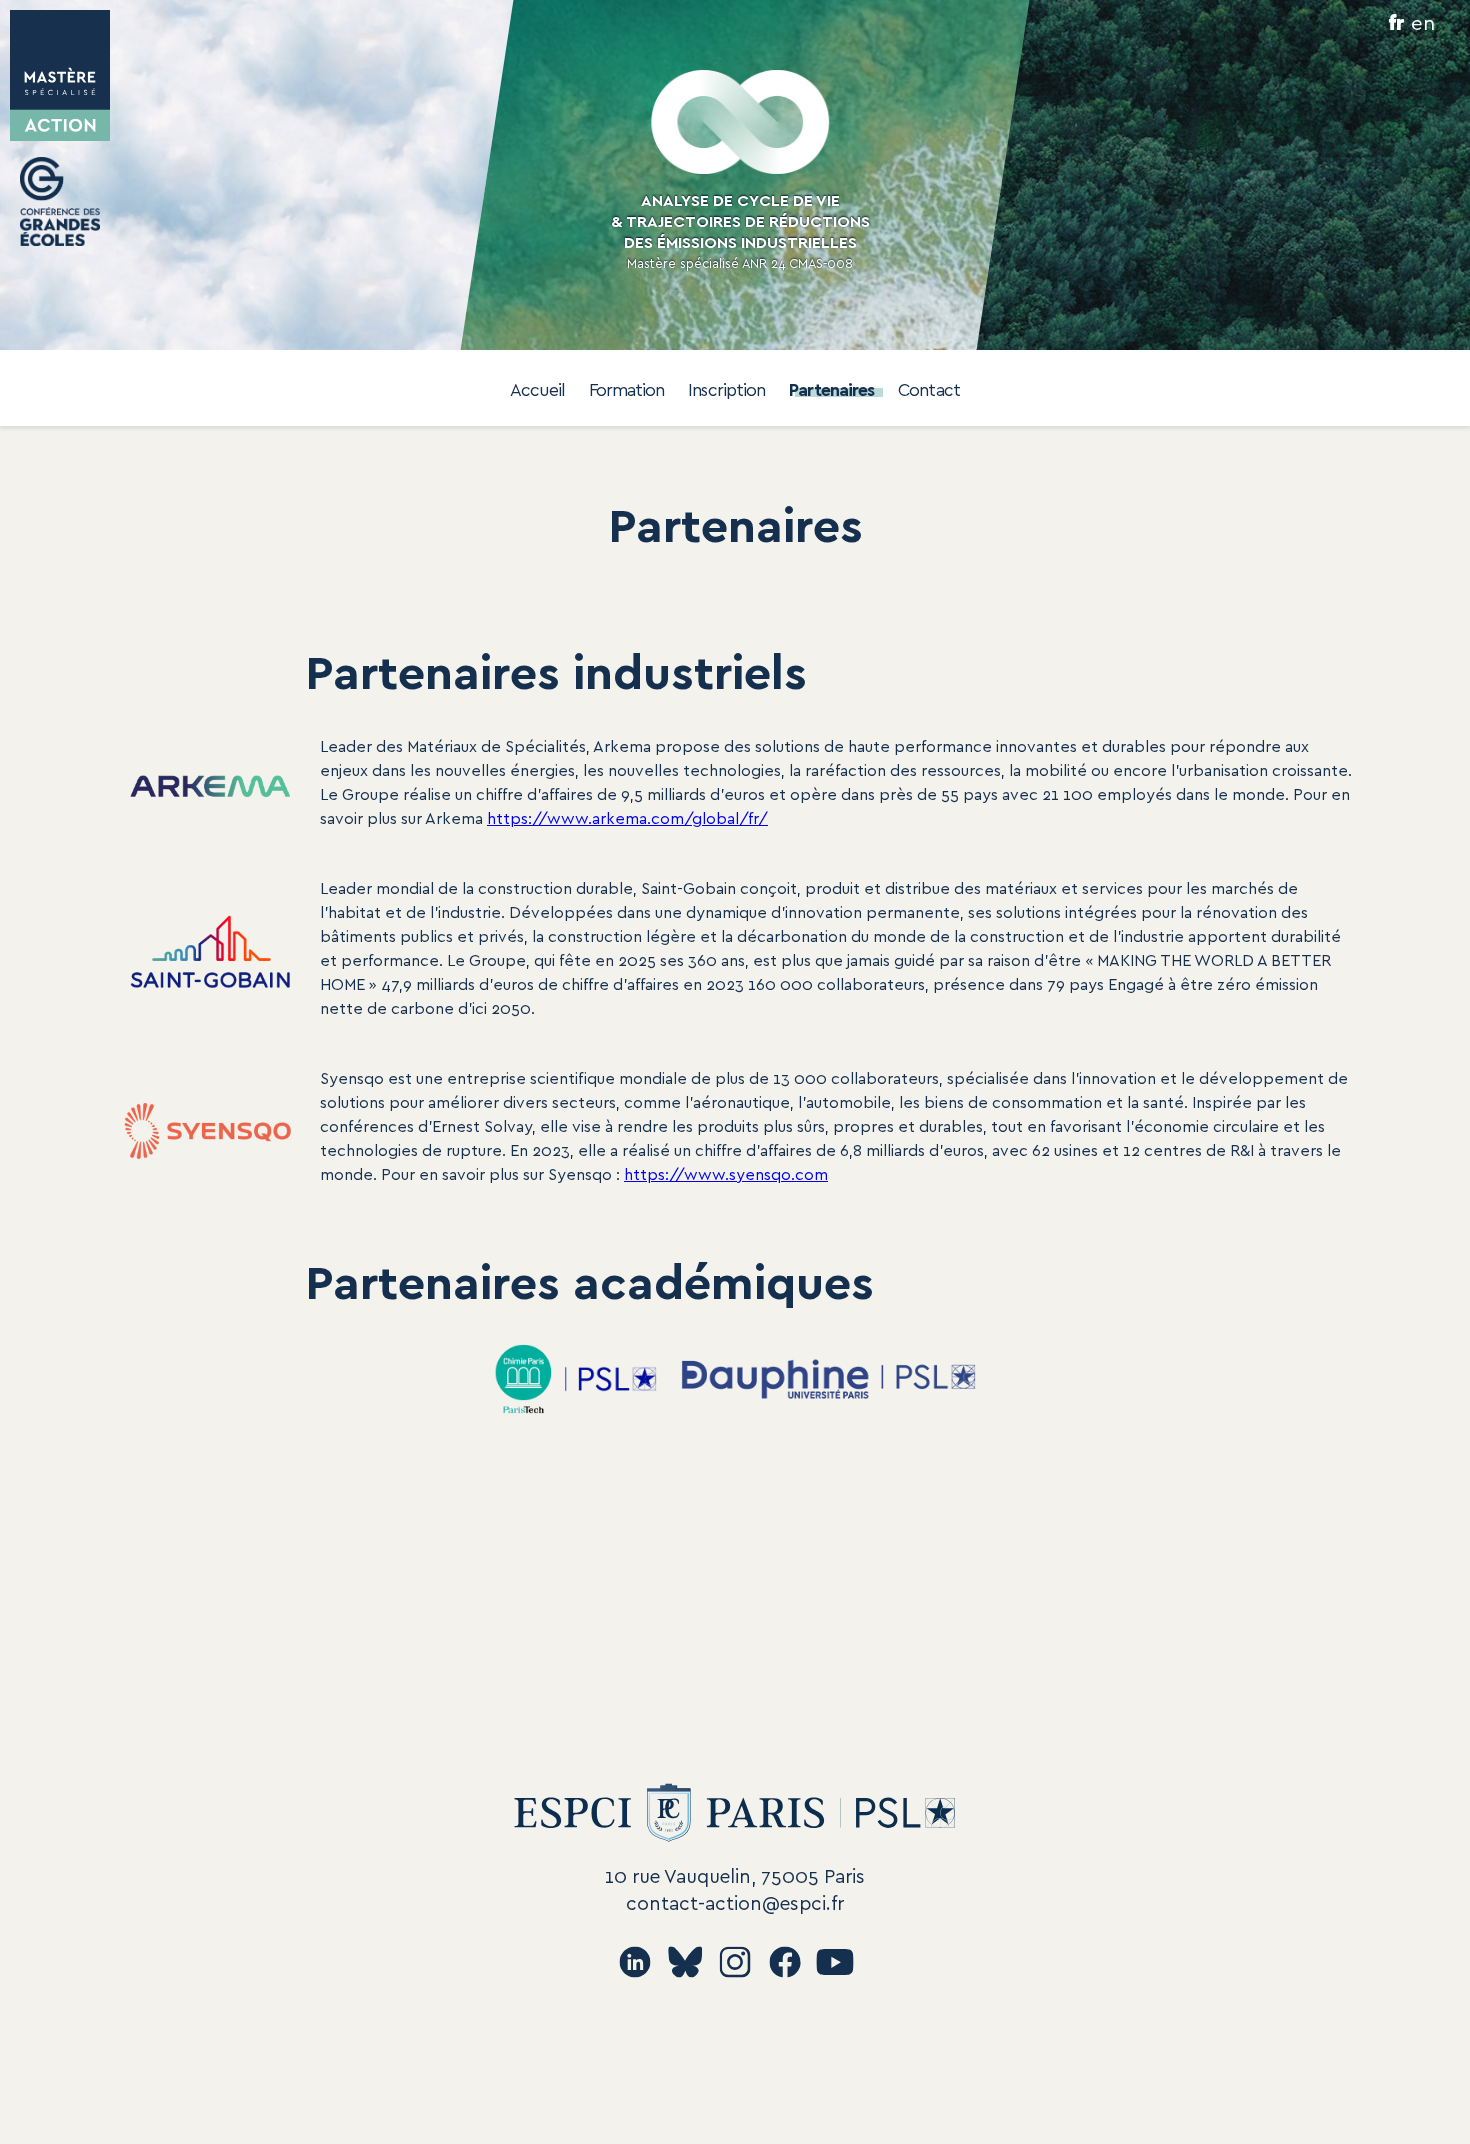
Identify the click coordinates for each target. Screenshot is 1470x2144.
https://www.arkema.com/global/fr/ (627, 817)
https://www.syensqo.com (726, 1173)
